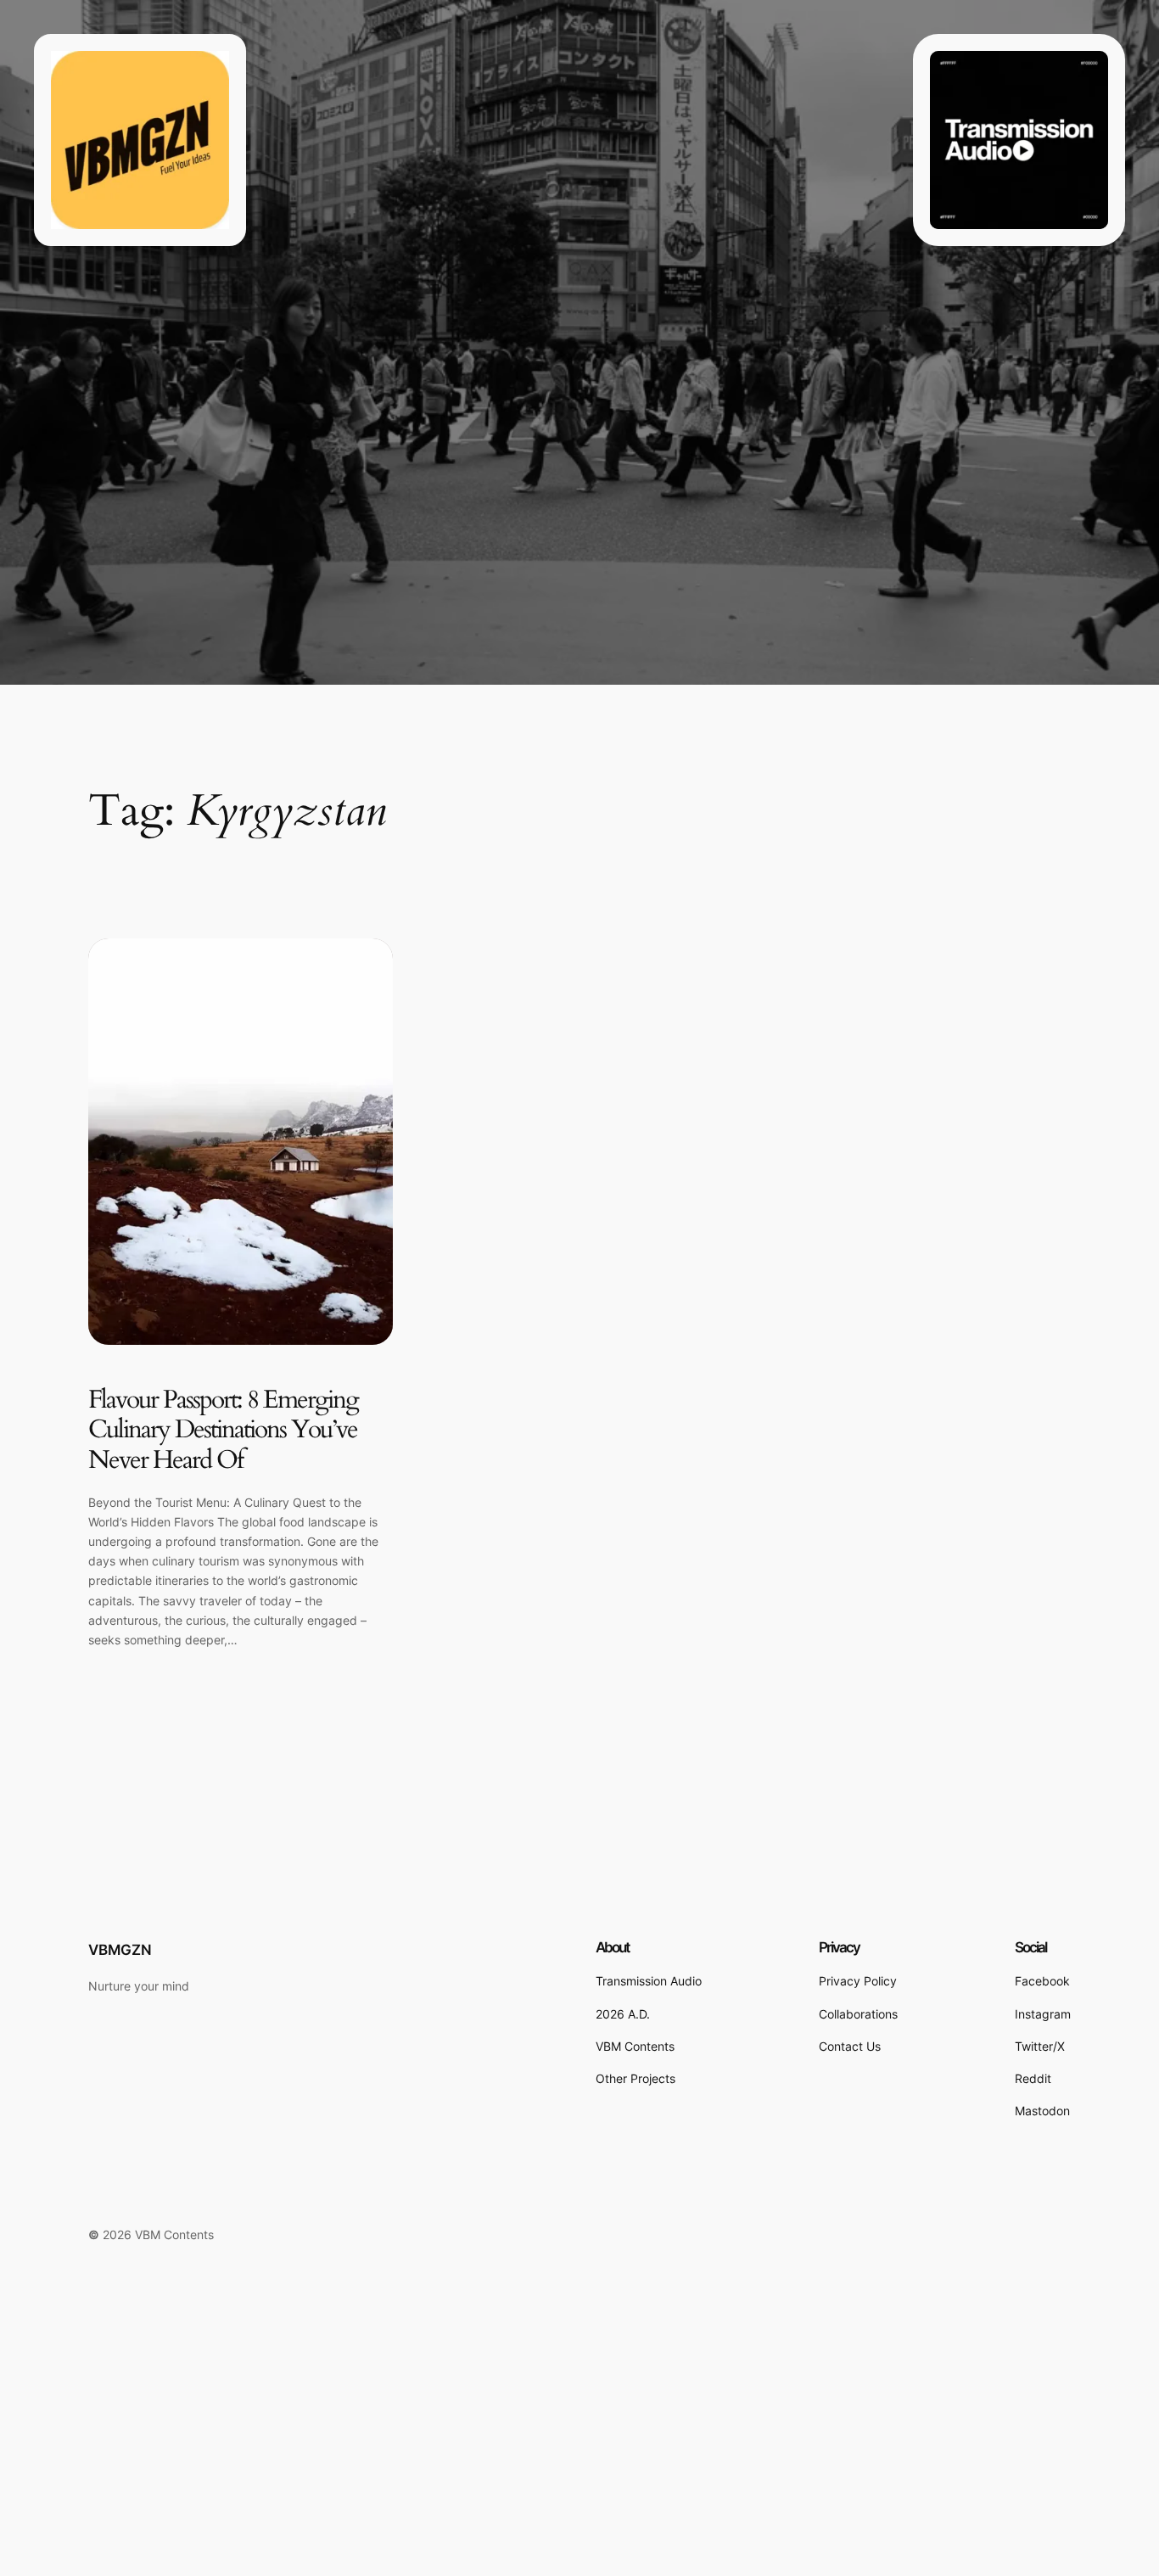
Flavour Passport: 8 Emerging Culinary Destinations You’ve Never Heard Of (223, 1431)
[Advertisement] (509, 2451)
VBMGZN (120, 1950)
